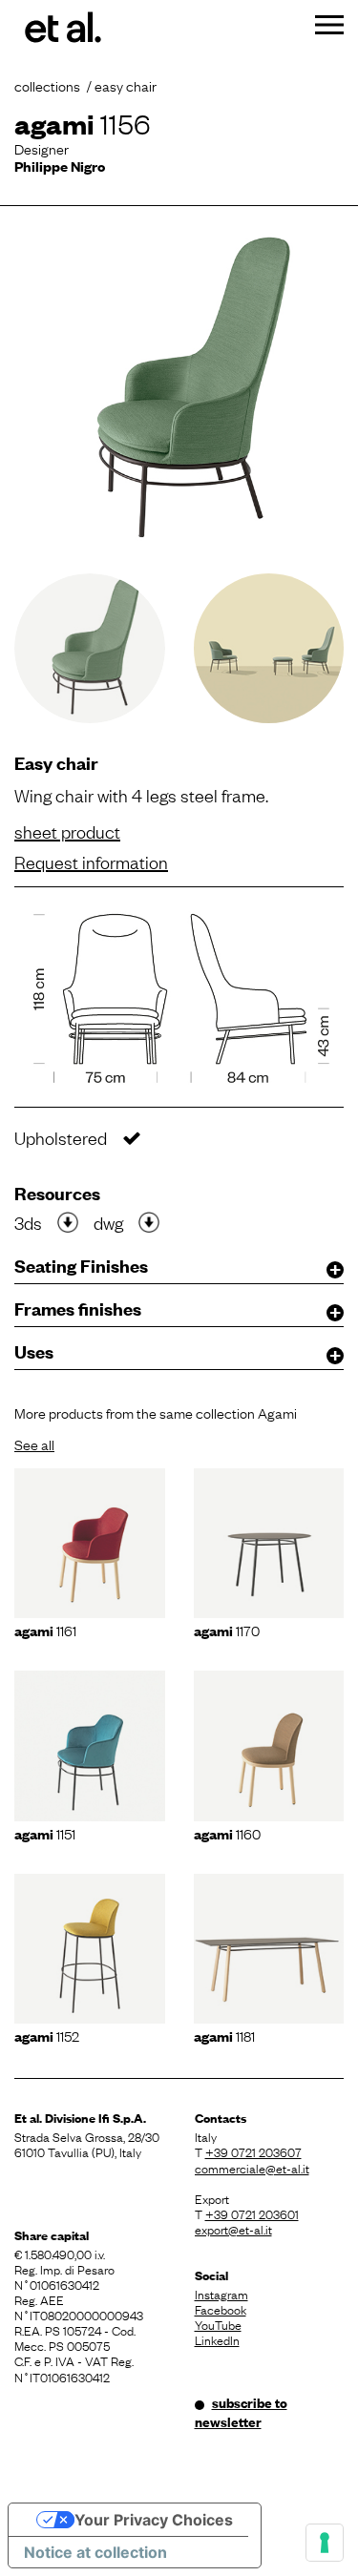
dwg (108, 1222)
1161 (45, 1630)
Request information (91, 862)
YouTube (218, 2324)
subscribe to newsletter (241, 2412)
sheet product (67, 831)
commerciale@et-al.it (252, 2168)
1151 (45, 1833)
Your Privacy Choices (154, 2520)
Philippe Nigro (60, 166)
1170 (227, 1630)
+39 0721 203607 (253, 2151)
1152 (47, 2035)
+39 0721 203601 (252, 2213)
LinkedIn (217, 2339)
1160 (227, 1833)
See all (34, 1444)
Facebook (221, 2309)
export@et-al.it (233, 2229)
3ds (28, 1222)
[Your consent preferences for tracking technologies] (325, 2543)
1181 (224, 2035)
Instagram (221, 2294)
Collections (47, 85)
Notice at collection (95, 2552)
